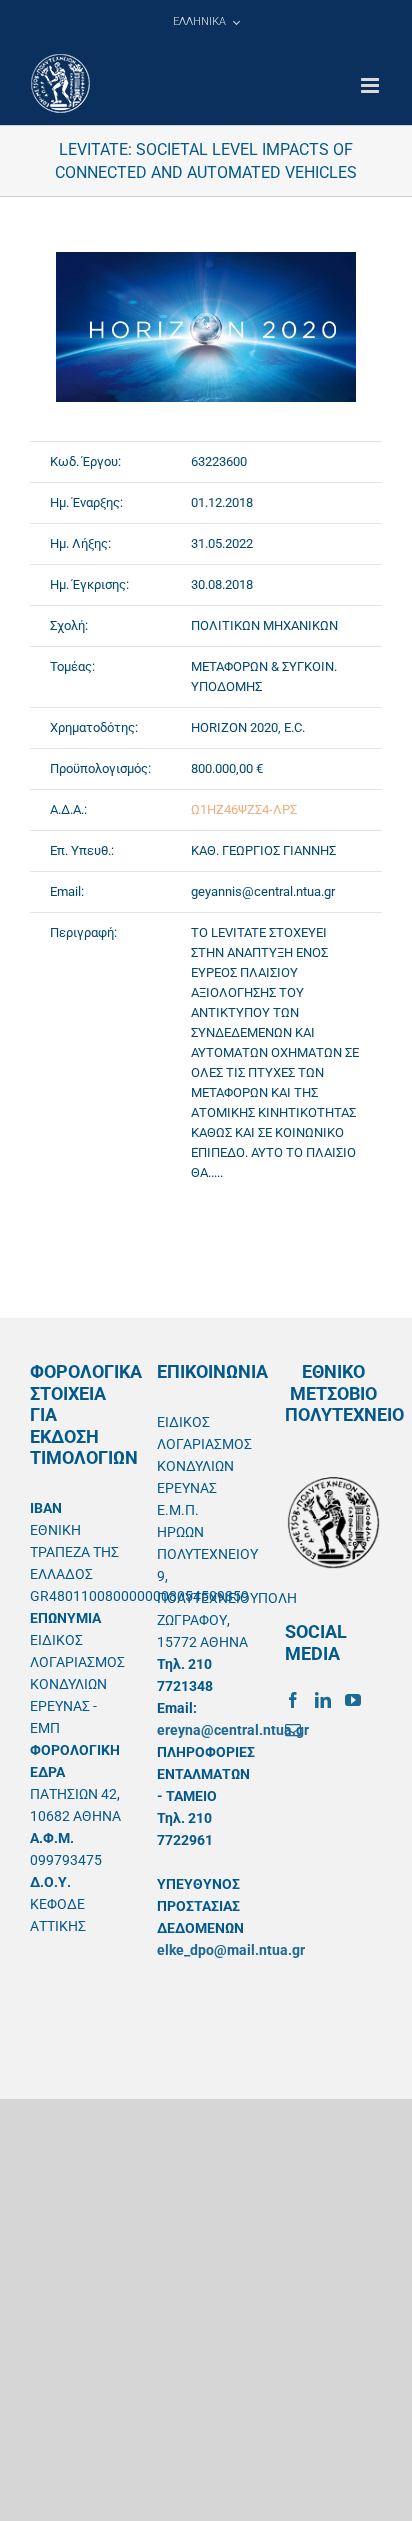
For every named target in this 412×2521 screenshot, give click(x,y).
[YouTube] (353, 1700)
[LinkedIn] (323, 1700)
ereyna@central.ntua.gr (233, 1730)
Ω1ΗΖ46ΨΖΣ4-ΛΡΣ (244, 809)
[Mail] (293, 1730)
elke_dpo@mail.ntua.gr (231, 1950)
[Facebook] (293, 1700)
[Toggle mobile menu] (371, 85)
